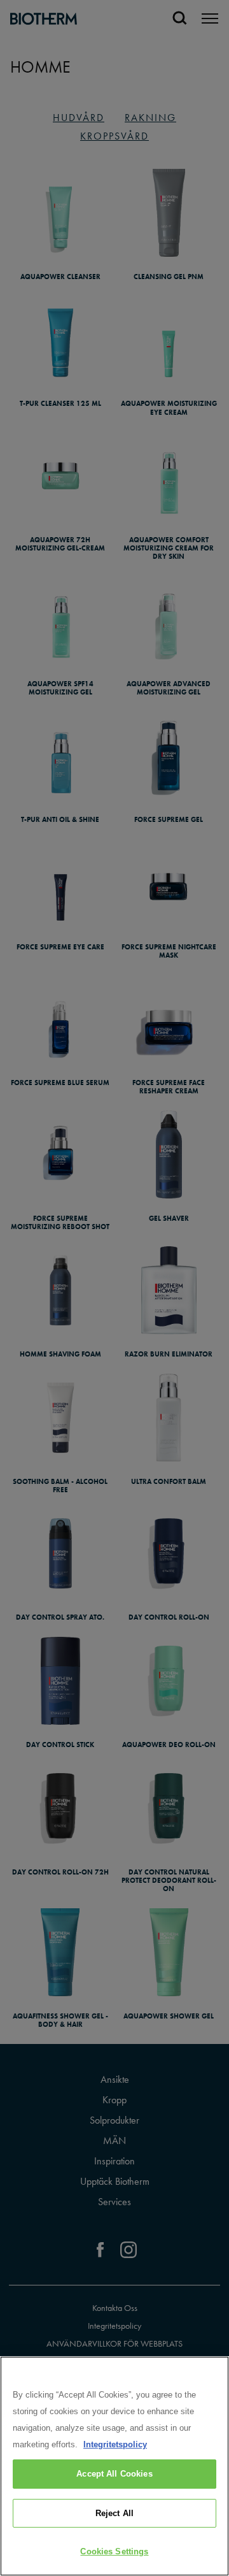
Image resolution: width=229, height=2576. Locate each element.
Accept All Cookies (114, 2474)
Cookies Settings (114, 2551)
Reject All (114, 2513)
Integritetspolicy (115, 2444)
